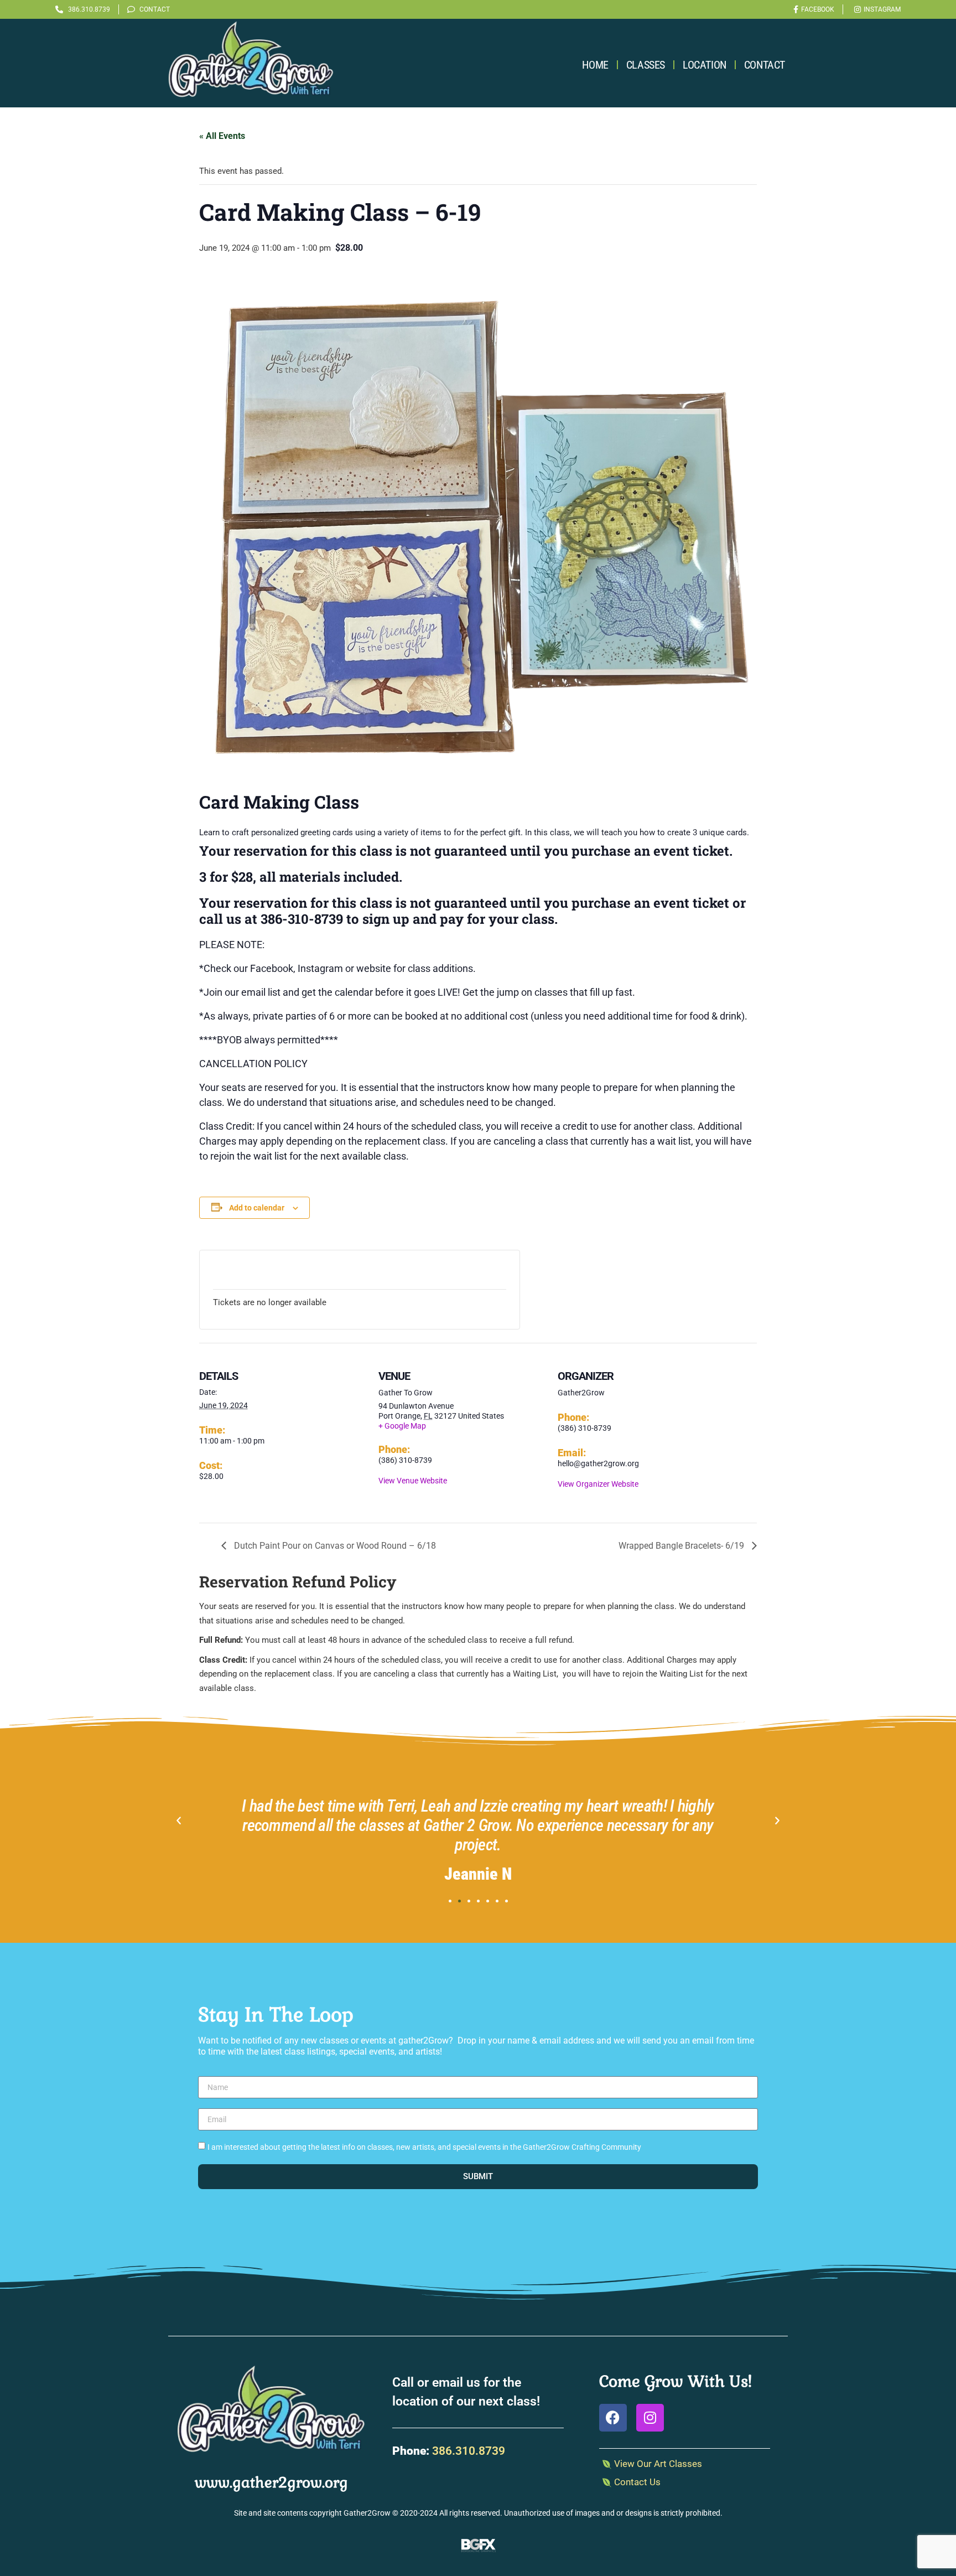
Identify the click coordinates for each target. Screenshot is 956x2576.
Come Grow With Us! (676, 2381)
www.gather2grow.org (271, 2482)
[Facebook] (613, 2418)
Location (705, 65)
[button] (179, 1821)
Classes (646, 65)
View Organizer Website (598, 1484)
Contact (765, 65)
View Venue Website (413, 1481)
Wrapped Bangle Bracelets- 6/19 (682, 1546)
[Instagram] (650, 2418)
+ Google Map (402, 1426)
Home (595, 65)
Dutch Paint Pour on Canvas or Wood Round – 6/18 (334, 1546)
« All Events (222, 136)
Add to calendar (257, 1208)
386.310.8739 (469, 2451)
